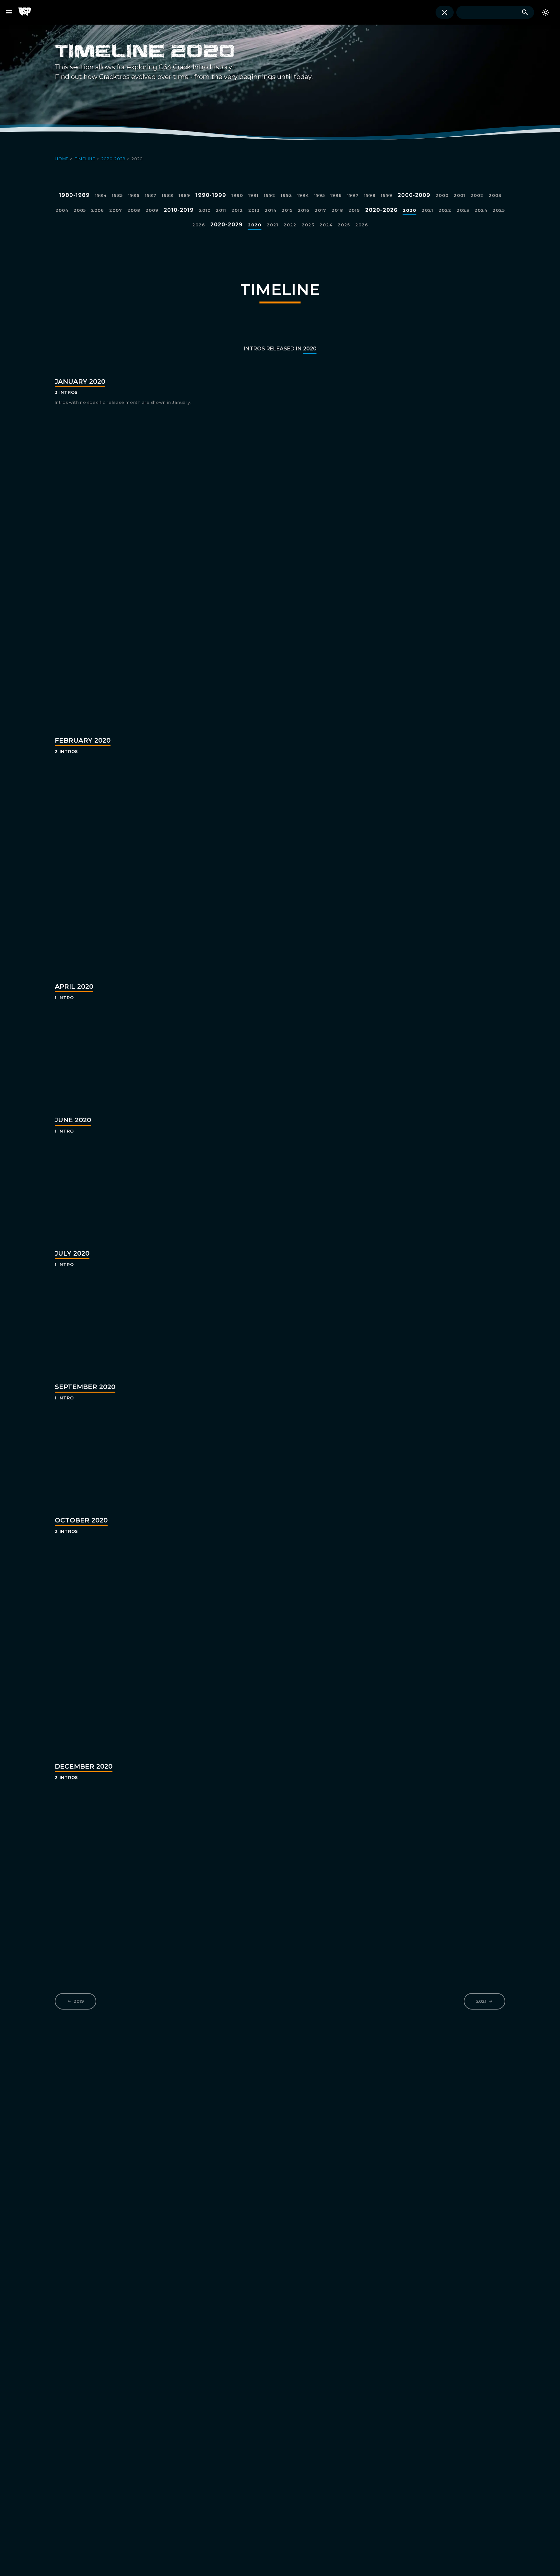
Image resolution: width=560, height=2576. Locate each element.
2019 (79, 2001)
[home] (27, 12)
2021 (481, 2001)
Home (62, 159)
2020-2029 (114, 159)
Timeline (86, 159)
